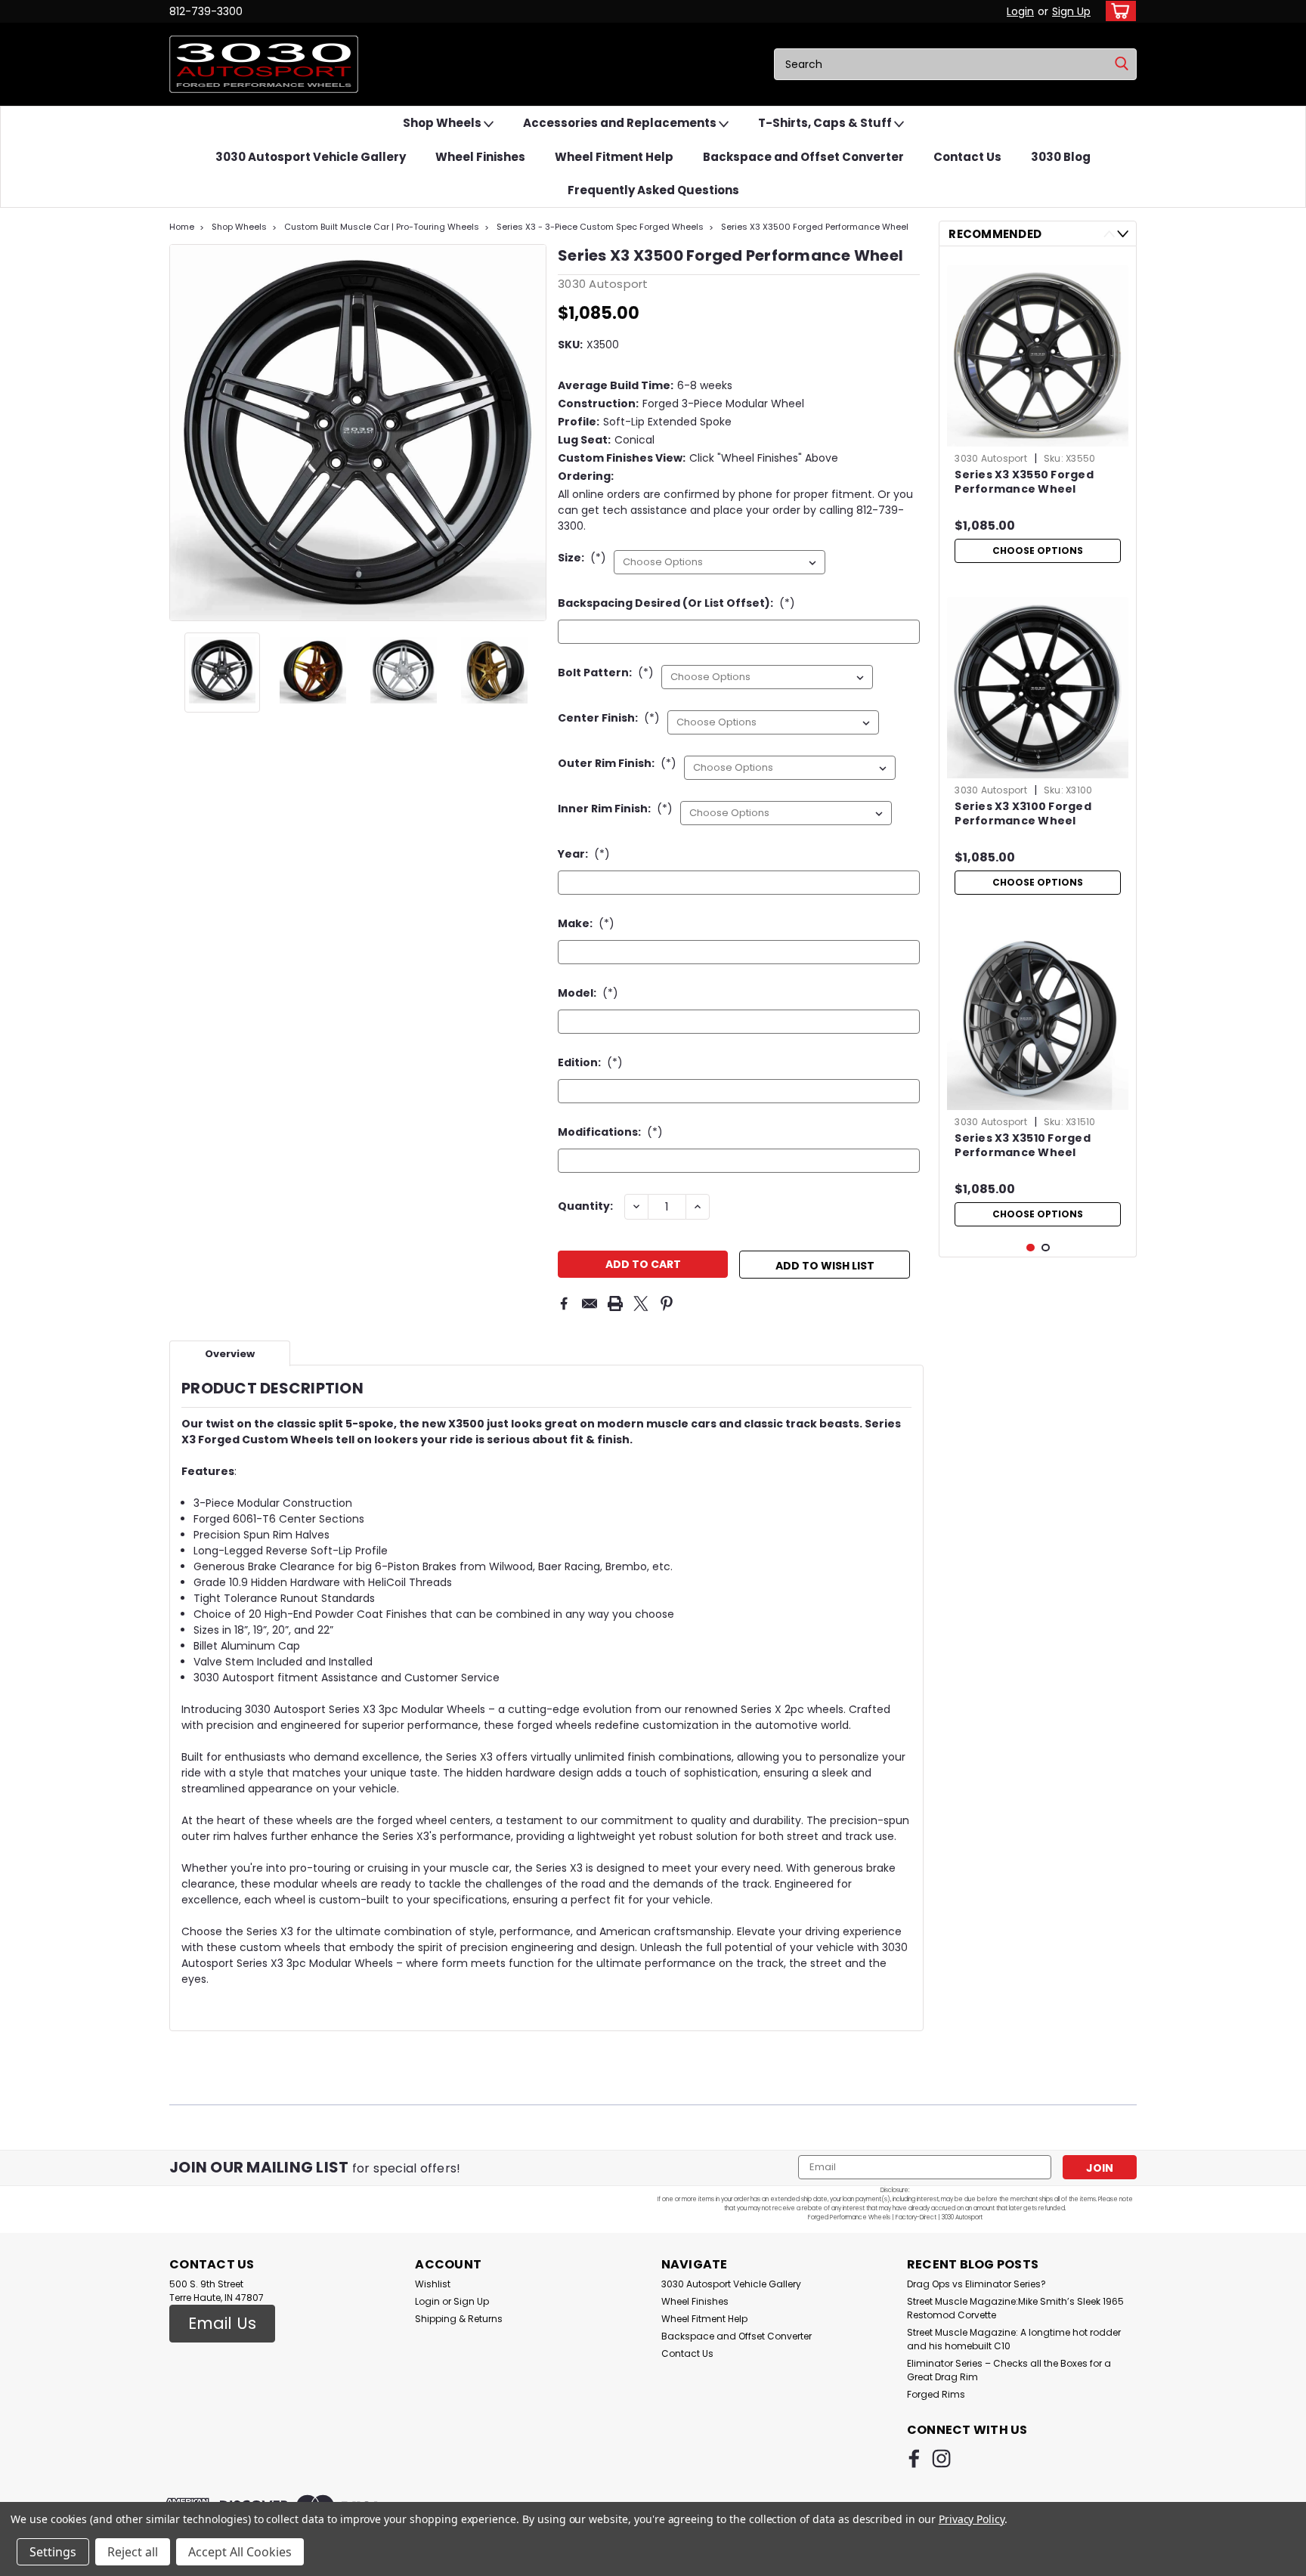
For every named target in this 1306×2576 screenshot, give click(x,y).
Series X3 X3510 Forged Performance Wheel (1023, 1146)
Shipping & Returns (459, 2319)
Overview (230, 1354)
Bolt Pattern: (606, 673)
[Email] (590, 1303)
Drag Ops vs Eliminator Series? (976, 2284)
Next (533, 432)
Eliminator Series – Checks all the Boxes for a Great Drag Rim (1009, 2370)
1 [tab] (1031, 1248)
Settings (53, 2552)
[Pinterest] (667, 1303)
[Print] (615, 1303)
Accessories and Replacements (621, 123)
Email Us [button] (222, 2323)
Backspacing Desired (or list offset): (676, 603)
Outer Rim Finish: (617, 763)
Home (182, 227)
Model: (588, 993)
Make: (586, 923)
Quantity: (585, 1206)
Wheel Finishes (480, 157)
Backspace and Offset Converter (803, 157)
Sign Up (1071, 11)
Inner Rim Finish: (615, 809)
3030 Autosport (991, 458)
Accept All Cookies (240, 2552)
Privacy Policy (972, 2519)
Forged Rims (936, 2394)
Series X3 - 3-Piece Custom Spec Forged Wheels (600, 227)
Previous (183, 432)
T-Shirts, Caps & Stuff (826, 123)
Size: (582, 558)
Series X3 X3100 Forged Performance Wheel (1023, 814)
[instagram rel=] (941, 2458)
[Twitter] (641, 1303)
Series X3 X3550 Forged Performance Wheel (1024, 482)
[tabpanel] (1038, 414)
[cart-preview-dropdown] (1117, 11)
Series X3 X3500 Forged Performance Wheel (815, 227)
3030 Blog (1061, 157)
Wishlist (433, 2284)
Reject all (133, 2552)
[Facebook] (564, 1303)
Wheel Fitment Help (614, 157)
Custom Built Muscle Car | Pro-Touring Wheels (382, 227)
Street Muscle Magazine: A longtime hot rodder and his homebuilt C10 (1014, 2339)
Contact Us (967, 157)
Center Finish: (609, 718)
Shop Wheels (443, 123)
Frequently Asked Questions (653, 190)
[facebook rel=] (914, 2458)
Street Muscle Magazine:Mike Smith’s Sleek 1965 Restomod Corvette (1015, 2308)
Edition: (590, 1062)
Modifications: (610, 1132)
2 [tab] (1046, 1248)
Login (1020, 11)
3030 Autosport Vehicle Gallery (311, 157)
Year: (584, 854)
